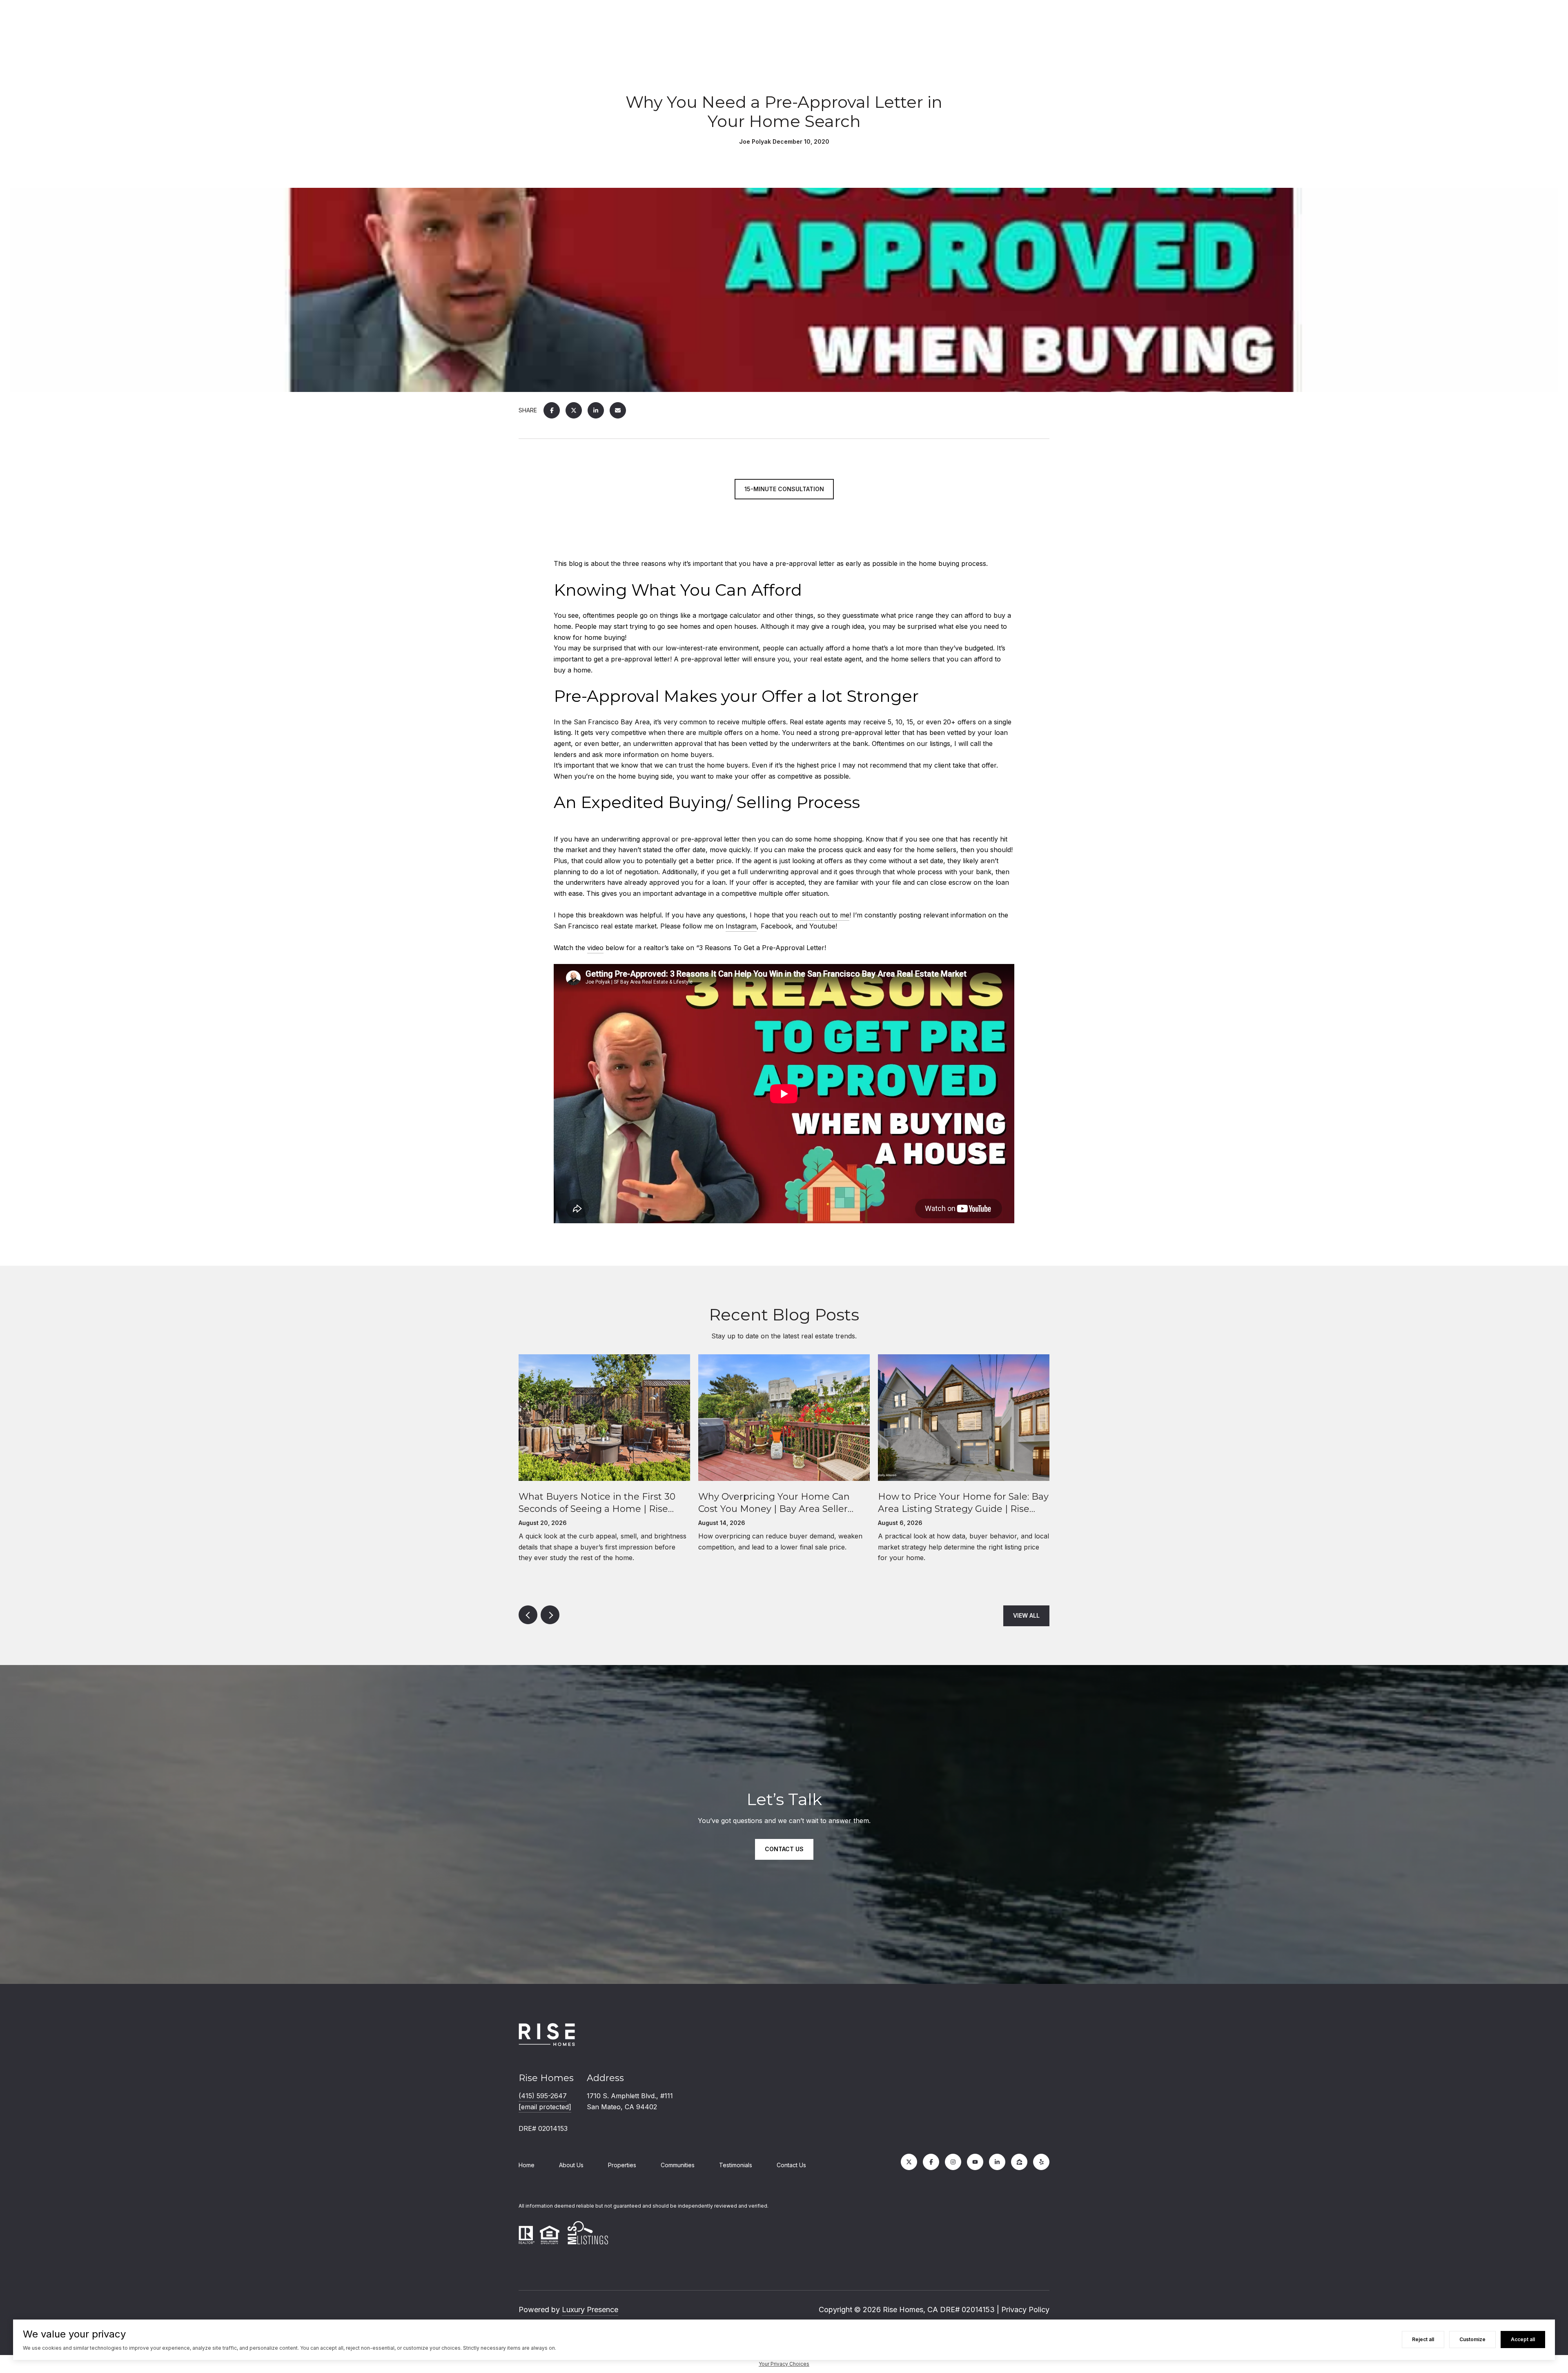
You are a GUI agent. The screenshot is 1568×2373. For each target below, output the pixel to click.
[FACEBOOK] (931, 2162)
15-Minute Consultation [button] (784, 489)
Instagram (741, 926)
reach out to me (824, 915)
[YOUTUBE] (975, 2162)
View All (1026, 1615)
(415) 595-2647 (543, 2096)
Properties (622, 2165)
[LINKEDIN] (997, 2162)
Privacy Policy (1025, 2310)
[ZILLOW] (1019, 2162)
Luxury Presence (590, 2310)
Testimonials (736, 2165)
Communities (678, 2165)
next (550, 1615)
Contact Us (791, 2165)
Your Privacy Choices (784, 2364)
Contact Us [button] (784, 1849)
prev (528, 1615)
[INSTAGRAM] (953, 2162)
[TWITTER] (909, 2162)
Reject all (1423, 2339)
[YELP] (1041, 2162)
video (595, 948)
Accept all (1523, 2339)
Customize (1472, 2339)
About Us (571, 2165)
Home (527, 2165)
